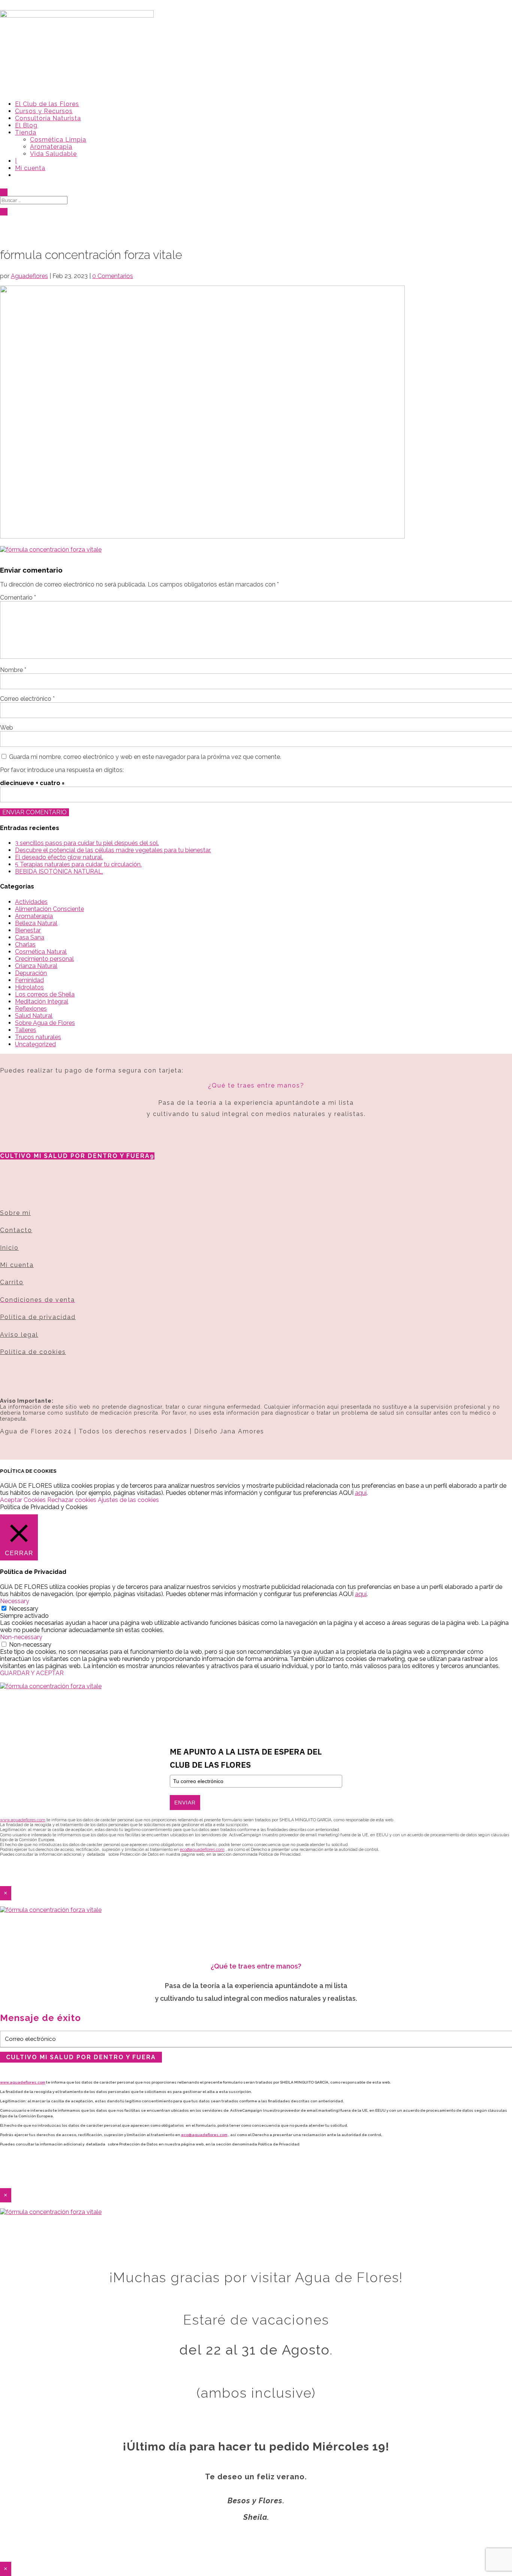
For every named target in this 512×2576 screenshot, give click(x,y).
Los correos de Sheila (45, 994)
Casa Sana (30, 937)
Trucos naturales (38, 1037)
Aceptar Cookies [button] (23, 1500)
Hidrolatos (29, 987)
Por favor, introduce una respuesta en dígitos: (62, 770)
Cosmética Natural (41, 952)
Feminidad (29, 980)
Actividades (31, 902)
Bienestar (28, 930)
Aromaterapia (51, 147)
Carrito (12, 1282)
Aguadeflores (29, 276)
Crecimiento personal (44, 959)
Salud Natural (34, 1016)
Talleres (26, 1030)
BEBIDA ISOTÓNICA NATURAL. (59, 871)
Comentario (18, 598)
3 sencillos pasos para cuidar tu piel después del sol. (87, 843)
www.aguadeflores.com (23, 2082)
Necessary (24, 1609)
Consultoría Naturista (48, 118)
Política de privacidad (38, 1317)
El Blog (26, 125)
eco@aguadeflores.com (204, 2135)
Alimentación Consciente (49, 909)
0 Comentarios (113, 276)
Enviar (185, 1803)
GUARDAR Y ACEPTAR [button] (32, 1673)
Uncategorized (35, 1044)
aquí (361, 1493)
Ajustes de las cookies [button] (128, 1500)
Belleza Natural (36, 923)
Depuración (31, 973)
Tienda (26, 132)
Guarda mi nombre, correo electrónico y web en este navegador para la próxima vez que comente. (145, 757)
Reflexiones (31, 1009)
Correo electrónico (27, 699)
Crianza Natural (36, 966)
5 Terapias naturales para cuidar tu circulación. (78, 864)
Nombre (13, 670)
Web (7, 728)
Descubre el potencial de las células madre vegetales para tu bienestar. (113, 850)
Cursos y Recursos (44, 111)
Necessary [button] (15, 1601)
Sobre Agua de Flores (45, 1023)
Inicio (9, 1248)
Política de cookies (33, 1352)
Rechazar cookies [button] (72, 1500)
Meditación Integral (42, 1002)
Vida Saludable (53, 154)
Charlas (25, 945)
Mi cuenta (30, 168)
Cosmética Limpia (58, 140)
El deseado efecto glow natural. (59, 857)
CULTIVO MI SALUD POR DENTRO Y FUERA (75, 1156)
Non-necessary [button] (21, 1637)
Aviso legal (19, 1335)
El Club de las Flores (47, 104)
